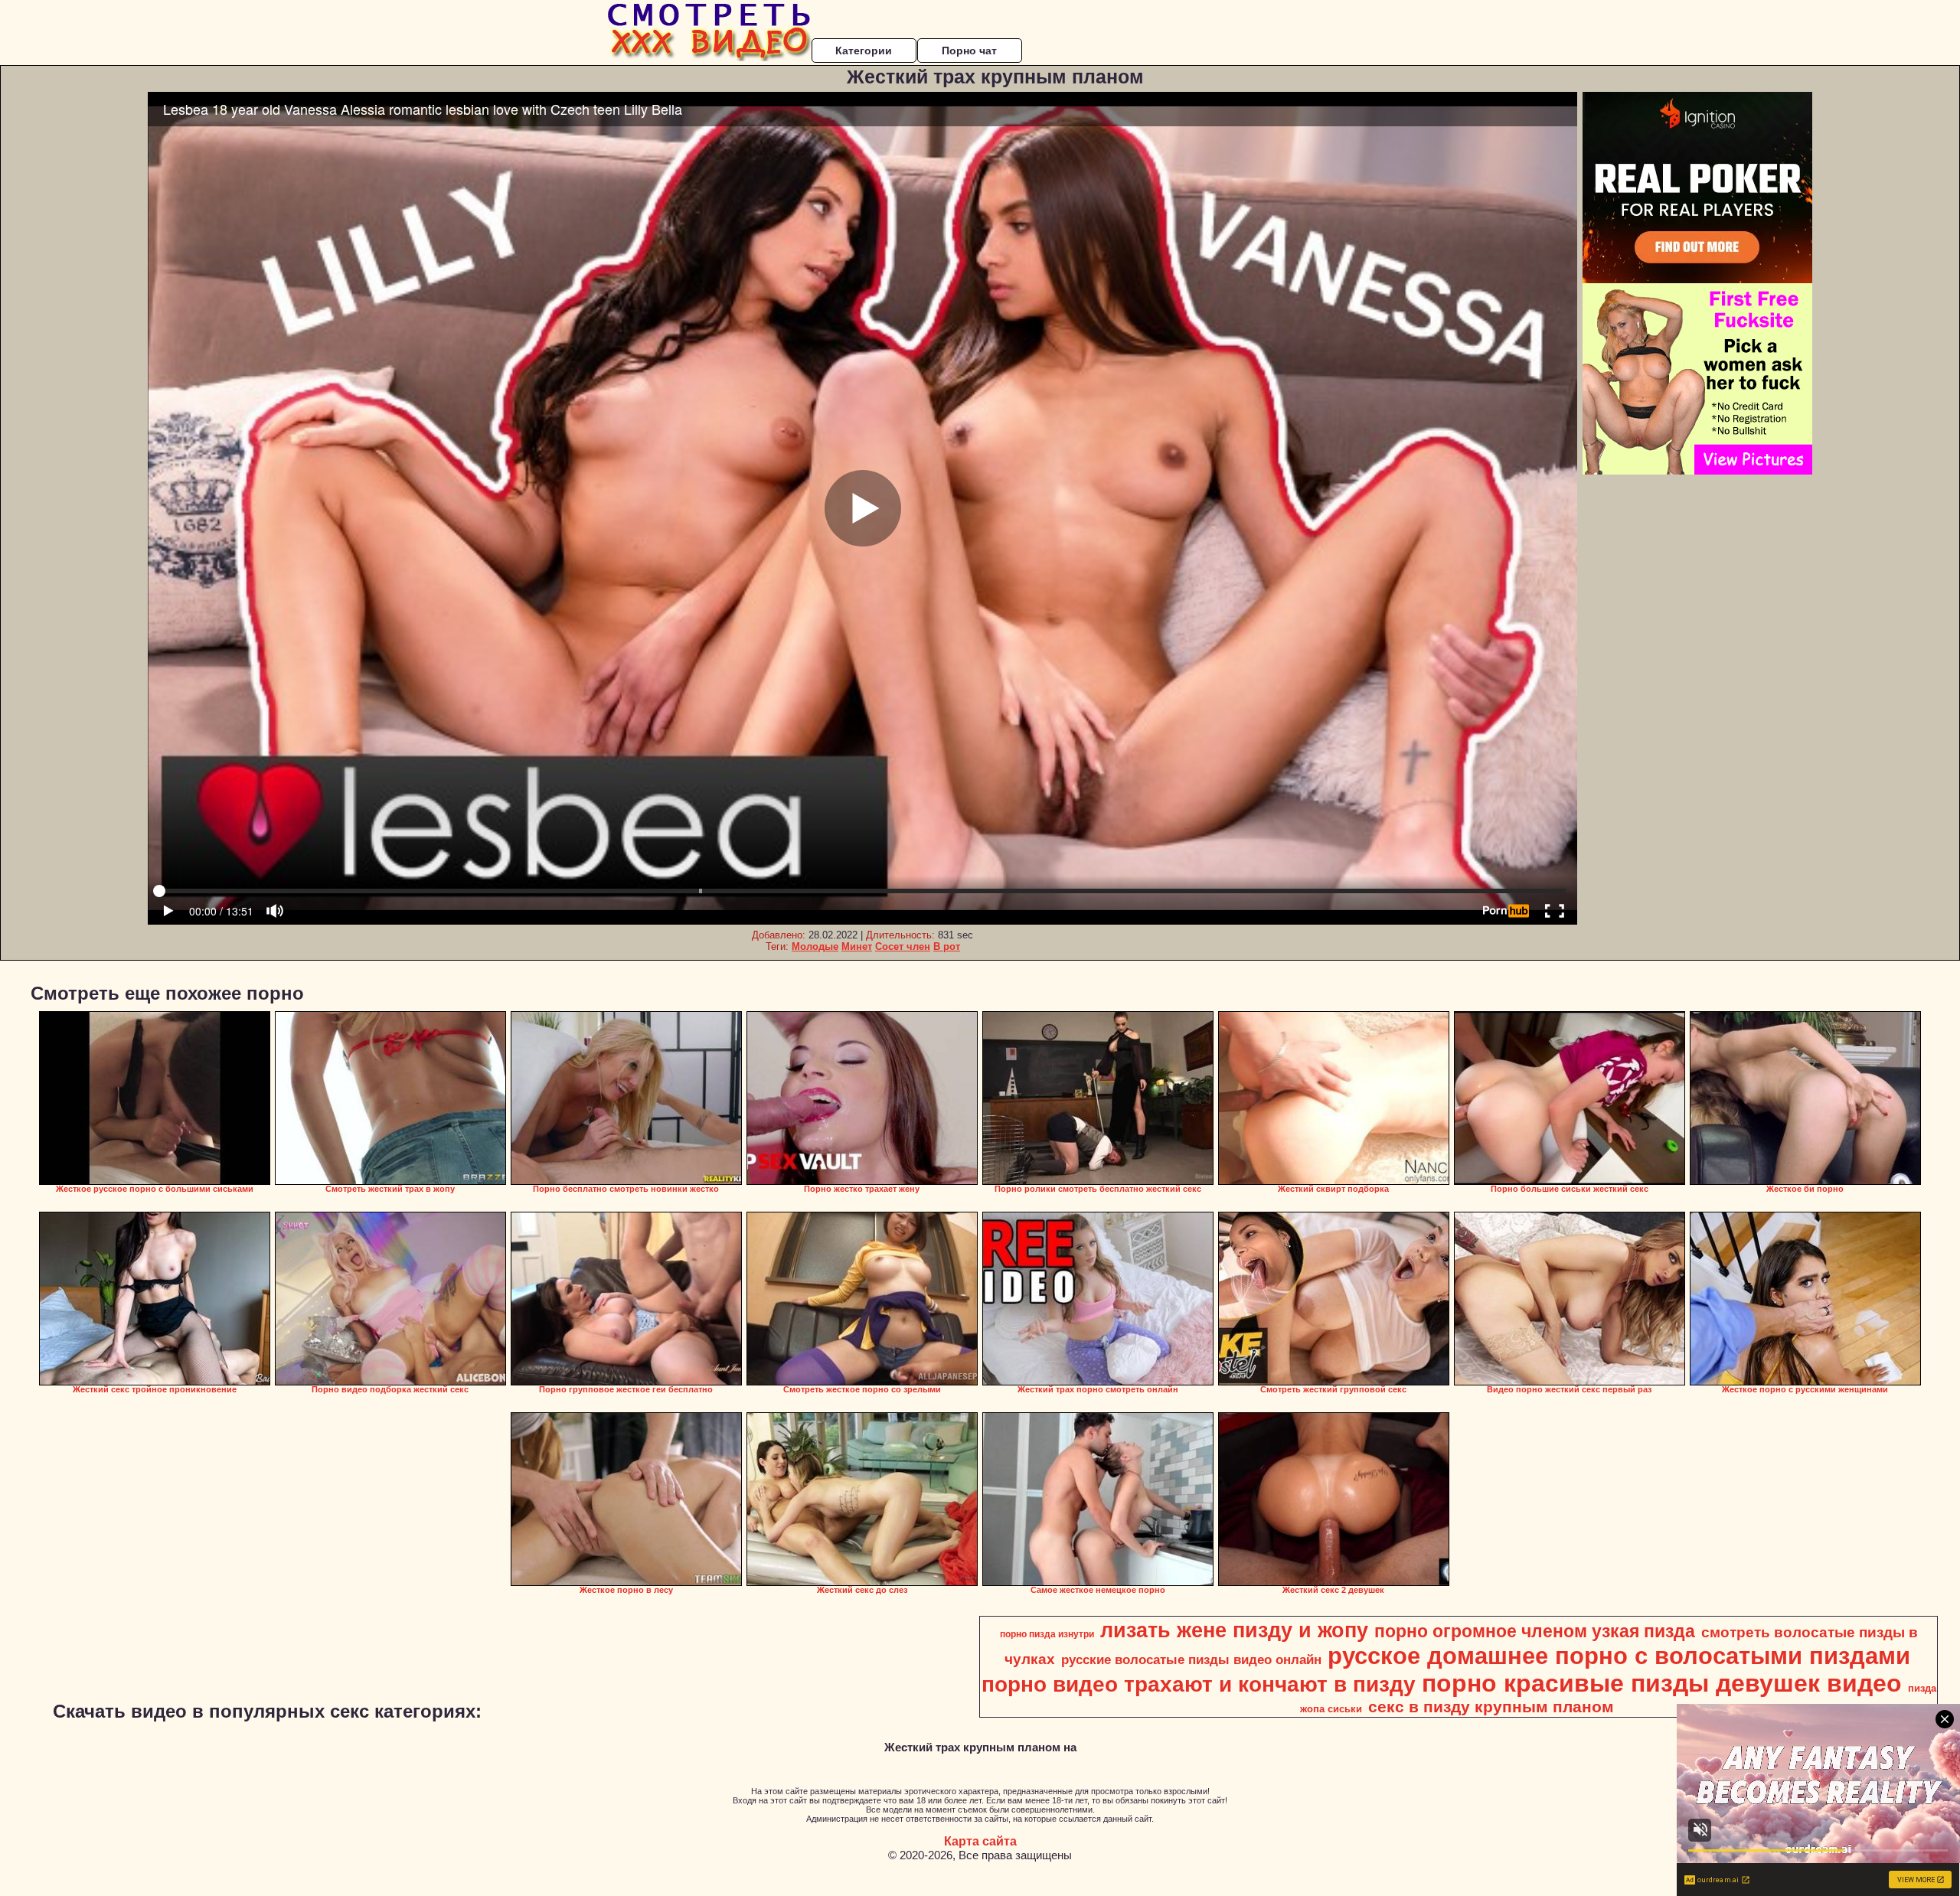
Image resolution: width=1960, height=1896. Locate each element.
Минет (857, 946)
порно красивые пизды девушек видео (1662, 1683)
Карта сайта (980, 1841)
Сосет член (903, 946)
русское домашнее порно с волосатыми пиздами (1619, 1656)
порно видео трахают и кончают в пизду (1199, 1684)
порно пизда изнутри (1047, 1634)
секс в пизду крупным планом (1491, 1707)
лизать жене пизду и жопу (1234, 1630)
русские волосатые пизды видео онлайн (1191, 1659)
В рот (947, 946)
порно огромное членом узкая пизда (1535, 1631)
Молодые (815, 946)
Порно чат (969, 51)
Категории (864, 51)
